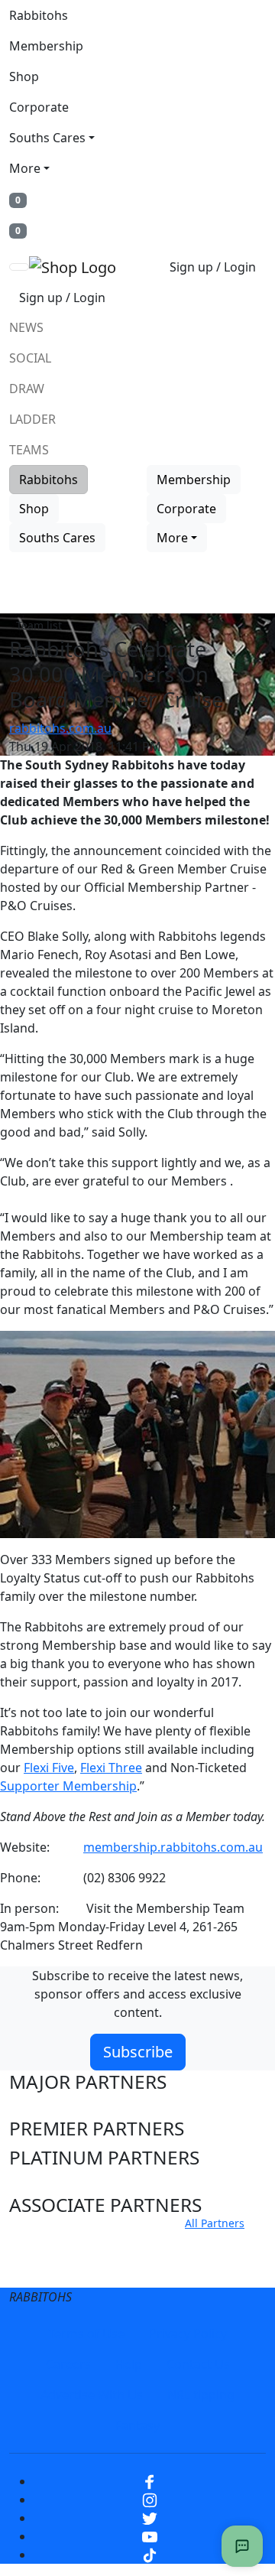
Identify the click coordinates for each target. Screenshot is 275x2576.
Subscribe (138, 2052)
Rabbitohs (39, 15)
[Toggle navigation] (19, 267)
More (25, 168)
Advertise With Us (92, 2395)
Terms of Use (86, 2334)
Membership (46, 46)
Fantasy (137, 2425)
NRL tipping (201, 2395)
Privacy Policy (188, 2334)
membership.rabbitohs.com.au (173, 1847)
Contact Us (198, 2364)
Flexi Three (111, 1768)
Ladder (32, 419)
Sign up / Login (213, 267)
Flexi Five (49, 1768)
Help (129, 2364)
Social (30, 358)
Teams (29, 450)
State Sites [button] (55, 2270)
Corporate (39, 107)
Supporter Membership (68, 1786)
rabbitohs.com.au (60, 728)
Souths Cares (47, 138)
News (26, 327)
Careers (68, 2364)
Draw (27, 389)
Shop (24, 76)
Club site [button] (47, 2241)
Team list (39, 625)
